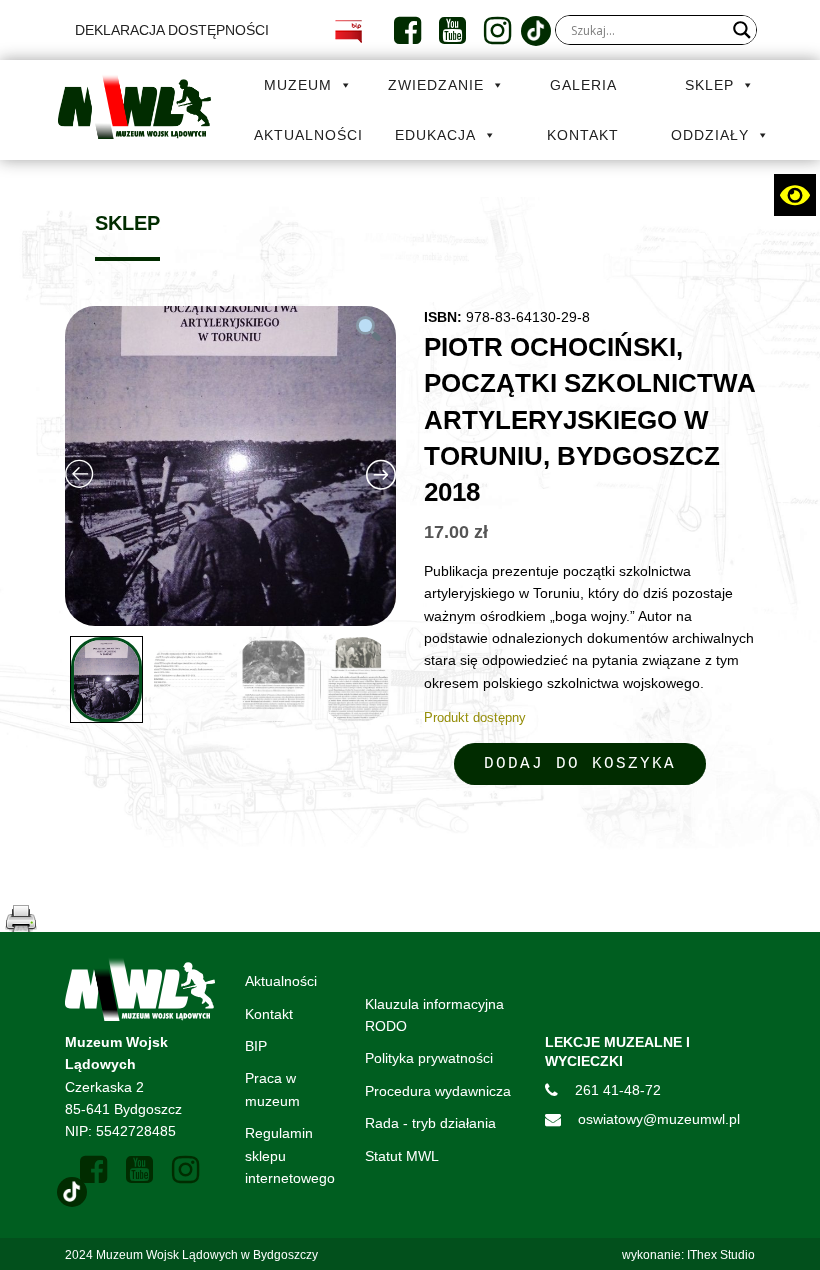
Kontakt (583, 135)
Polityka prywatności (429, 1058)
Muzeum (298, 85)
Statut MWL (402, 1156)
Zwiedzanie (436, 85)
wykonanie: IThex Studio (688, 1255)
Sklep (709, 85)
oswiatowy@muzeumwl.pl (659, 1119)
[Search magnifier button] (742, 30)
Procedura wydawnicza (438, 1091)
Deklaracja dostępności (172, 30)
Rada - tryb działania (430, 1123)
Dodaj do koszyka (580, 764)
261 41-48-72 (618, 1090)
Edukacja (435, 135)
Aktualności (308, 135)
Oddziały (710, 135)
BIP (256, 1046)
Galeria (583, 85)
